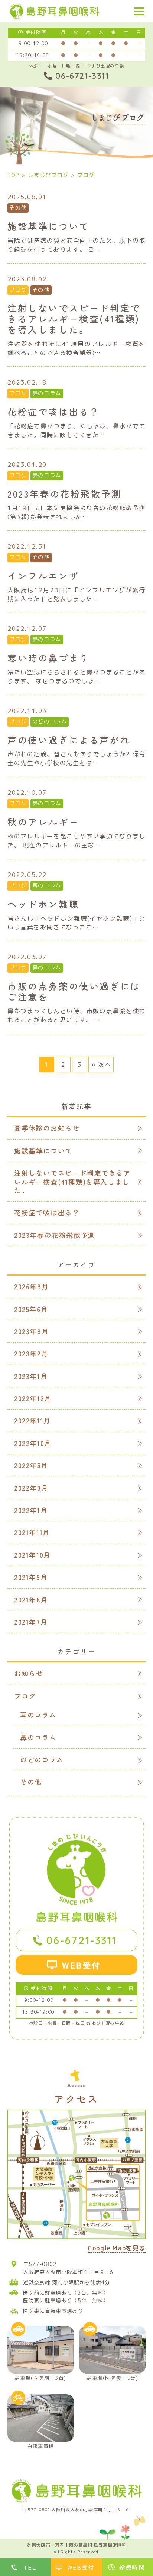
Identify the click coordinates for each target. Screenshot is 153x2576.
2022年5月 (31, 1465)
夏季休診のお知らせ (47, 1128)
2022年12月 (33, 1398)
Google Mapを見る (117, 2249)
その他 (18, 208)
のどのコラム (50, 721)
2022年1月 (31, 1510)
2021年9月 (31, 1577)
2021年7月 (31, 1622)
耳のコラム (47, 885)
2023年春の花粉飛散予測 (55, 1235)
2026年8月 (31, 1286)
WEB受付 (82, 1965)
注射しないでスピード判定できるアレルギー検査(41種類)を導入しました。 (72, 1181)
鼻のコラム (47, 393)
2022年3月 (31, 1488)
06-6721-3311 (82, 1940)
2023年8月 (31, 1331)
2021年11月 (32, 1532)
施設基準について (43, 1150)
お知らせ (29, 1673)
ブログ (18, 290)
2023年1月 (31, 1376)
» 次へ (101, 1065)
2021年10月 (32, 1555)
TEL (30, 2567)
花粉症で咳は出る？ (47, 1212)
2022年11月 (32, 1420)
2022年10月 (33, 1443)
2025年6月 (31, 1309)
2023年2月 (31, 1353)
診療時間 (132, 2567)
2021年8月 (31, 1599)
